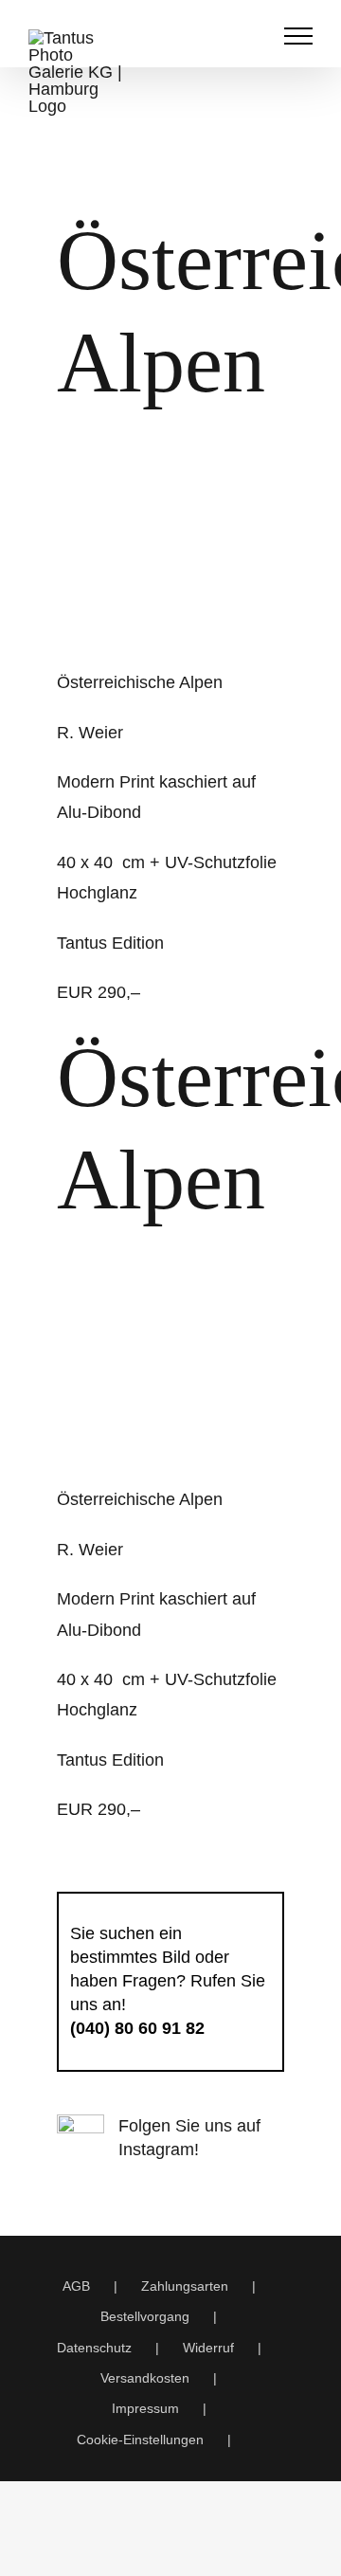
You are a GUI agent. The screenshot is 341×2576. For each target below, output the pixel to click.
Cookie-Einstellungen (140, 2440)
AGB (76, 2286)
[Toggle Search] (252, 35)
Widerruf (208, 2348)
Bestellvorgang (145, 2316)
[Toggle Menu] (299, 36)
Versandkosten (145, 2378)
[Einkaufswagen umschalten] (212, 36)
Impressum (145, 2408)
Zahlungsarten (185, 2286)
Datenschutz (94, 2348)
